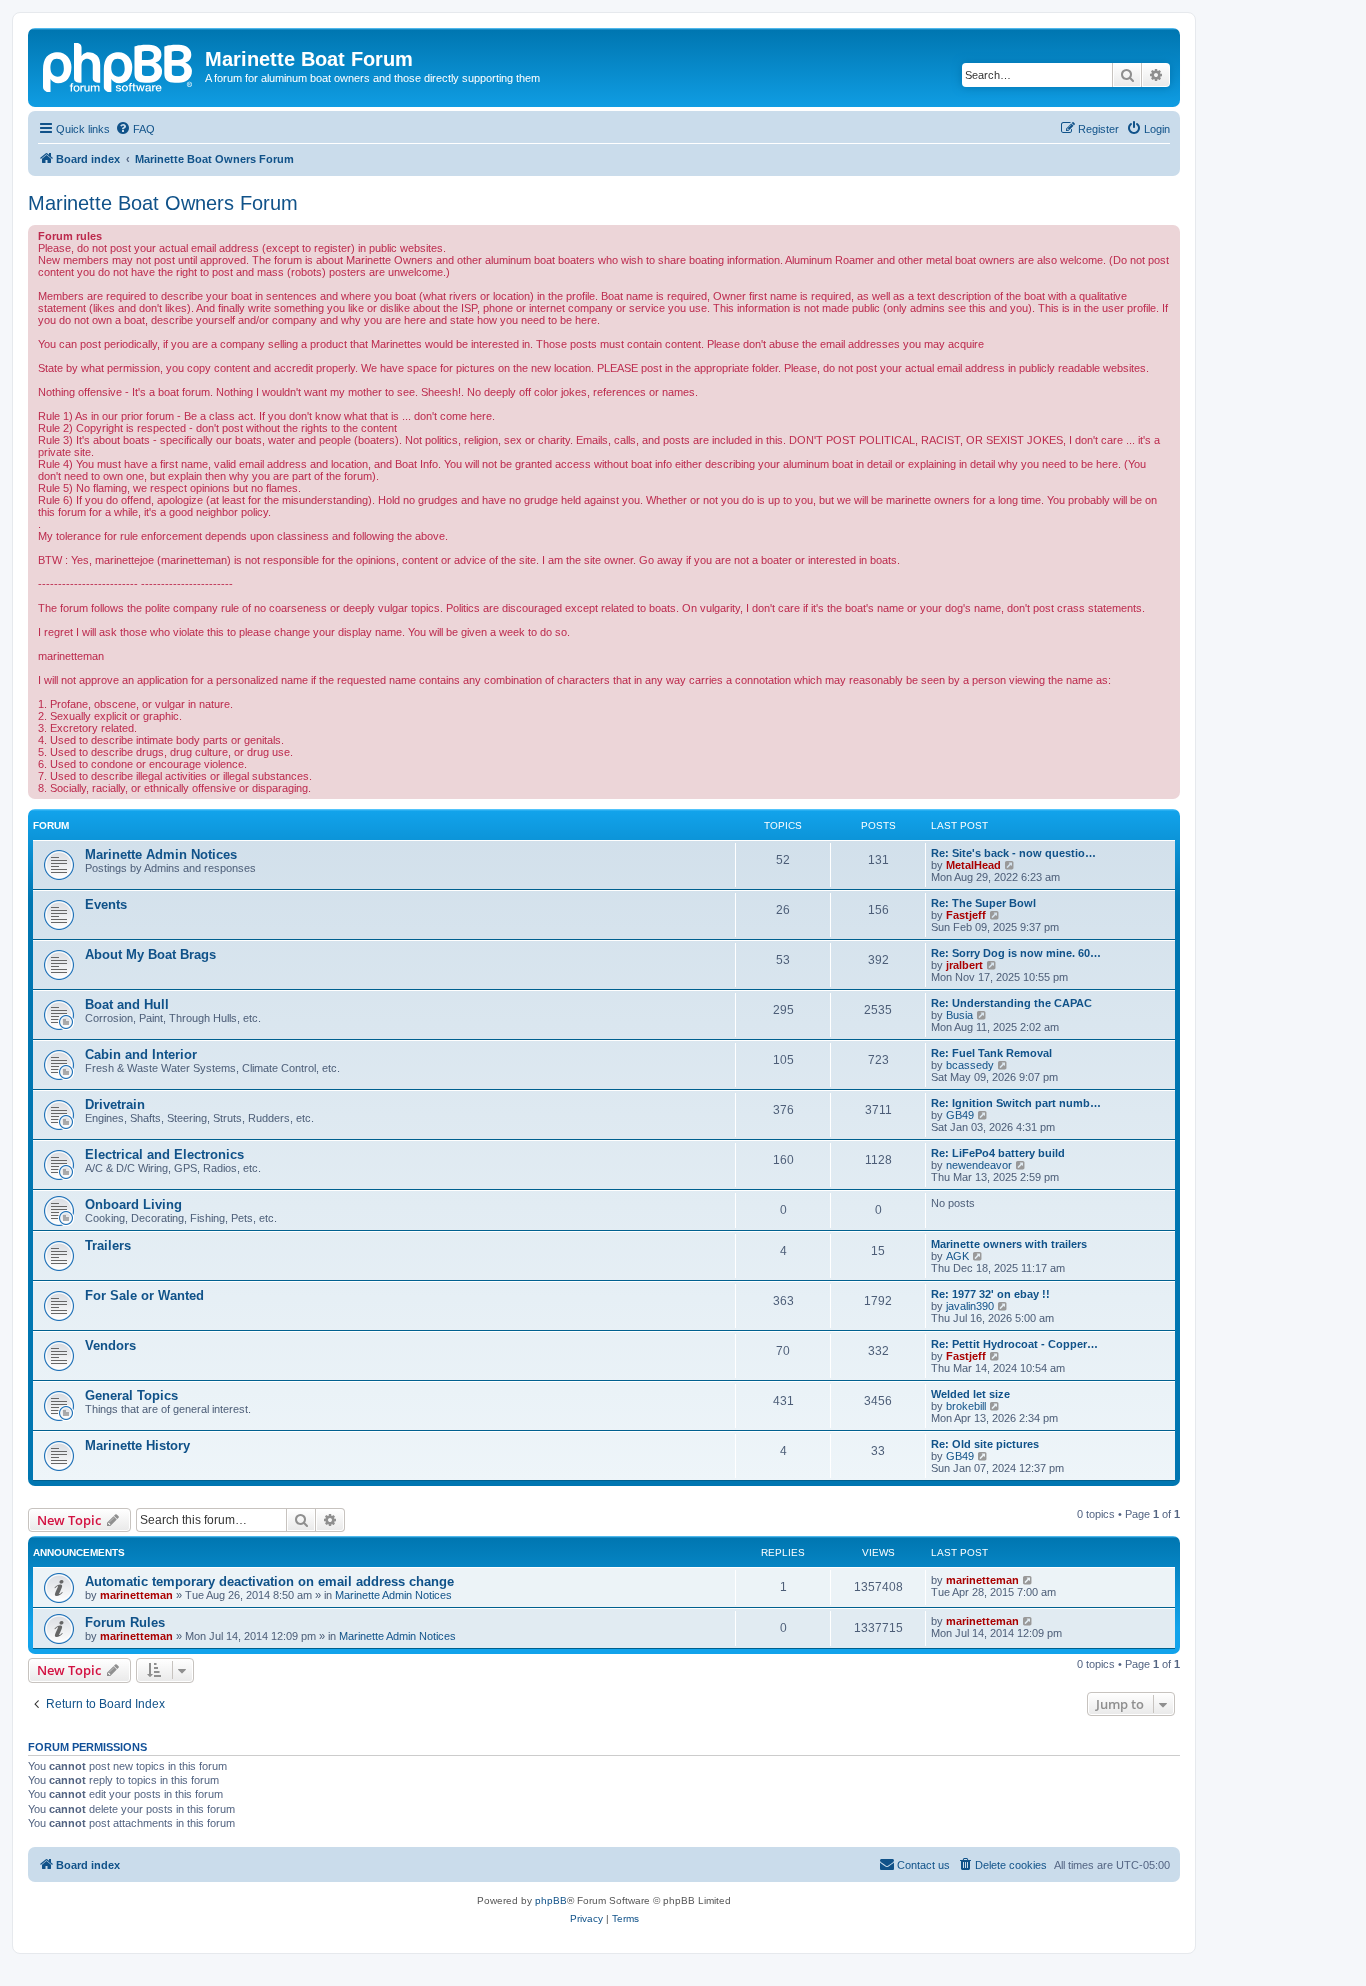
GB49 (960, 1115)
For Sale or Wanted (144, 1295)
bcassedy (970, 1065)
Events (106, 904)
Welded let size (970, 1394)
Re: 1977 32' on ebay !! (990, 1294)
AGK (957, 1256)
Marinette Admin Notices (161, 854)
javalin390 (970, 1306)
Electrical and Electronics (164, 1154)
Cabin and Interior (141, 1054)
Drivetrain (115, 1104)
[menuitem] (135, 129)
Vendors (110, 1345)
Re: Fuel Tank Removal (991, 1053)
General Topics (131, 1395)
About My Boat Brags (150, 954)
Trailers (108, 1245)
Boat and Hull (127, 1004)
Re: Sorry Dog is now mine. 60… (1016, 953)
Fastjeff (966, 915)
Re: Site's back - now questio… (1013, 853)
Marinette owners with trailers (1009, 1244)
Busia (959, 1015)
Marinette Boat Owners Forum (163, 203)
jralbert (964, 965)
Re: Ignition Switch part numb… (1016, 1103)
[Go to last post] (1028, 1580)
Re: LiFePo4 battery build (998, 1153)
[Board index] (119, 65)
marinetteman (136, 1595)
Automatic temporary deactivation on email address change (269, 1581)
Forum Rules (125, 1622)
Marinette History (137, 1445)
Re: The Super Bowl (983, 903)
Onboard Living (133, 1204)
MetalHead (973, 865)
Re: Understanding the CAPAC (1011, 1003)
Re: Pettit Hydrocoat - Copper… (1014, 1344)
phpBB (551, 1900)
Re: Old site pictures (985, 1444)
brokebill (966, 1406)
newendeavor (979, 1165)
